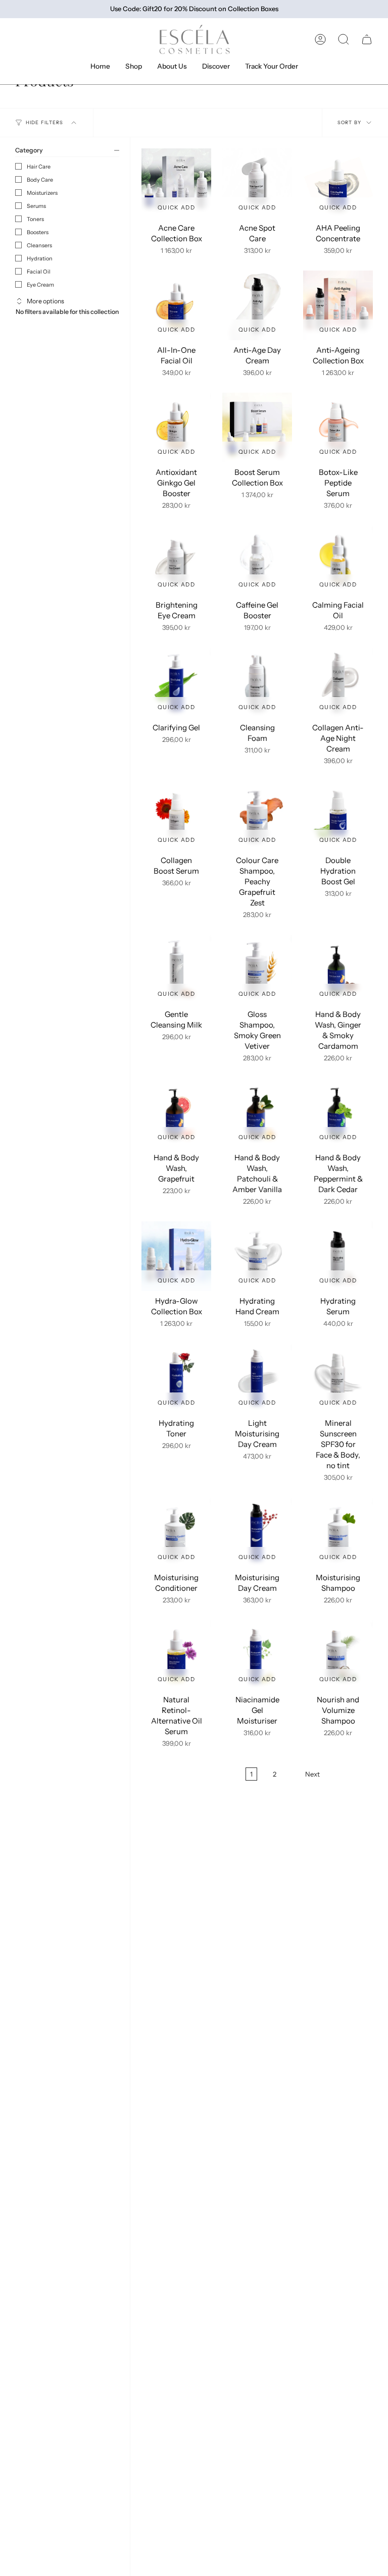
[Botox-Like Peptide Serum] (338, 427)
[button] (344, 39)
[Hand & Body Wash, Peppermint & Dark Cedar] (338, 1113)
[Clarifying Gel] (176, 683)
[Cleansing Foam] (257, 683)
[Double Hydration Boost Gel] (338, 816)
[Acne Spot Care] (257, 183)
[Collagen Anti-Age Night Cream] (338, 683)
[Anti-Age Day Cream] (257, 305)
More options (45, 301)
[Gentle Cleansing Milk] (176, 970)
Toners (35, 219)
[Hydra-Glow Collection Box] (176, 1256)
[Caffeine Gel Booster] (257, 560)
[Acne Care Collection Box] (176, 183)
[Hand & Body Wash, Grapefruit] (176, 1113)
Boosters (38, 232)
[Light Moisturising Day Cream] (257, 1378)
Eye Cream (40, 285)
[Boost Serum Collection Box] (257, 427)
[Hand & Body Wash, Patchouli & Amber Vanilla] (257, 1113)
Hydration (40, 258)
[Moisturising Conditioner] (176, 1533)
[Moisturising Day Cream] (257, 1533)
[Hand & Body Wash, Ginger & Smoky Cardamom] (338, 970)
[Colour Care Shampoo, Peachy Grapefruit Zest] (257, 816)
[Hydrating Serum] (338, 1256)
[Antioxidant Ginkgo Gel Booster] (176, 427)
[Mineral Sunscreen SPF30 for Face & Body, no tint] (338, 1378)
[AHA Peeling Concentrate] (338, 183)
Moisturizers (42, 193)
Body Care (40, 180)
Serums (36, 206)
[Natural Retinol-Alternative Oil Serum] (176, 1655)
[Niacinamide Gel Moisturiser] (257, 1655)
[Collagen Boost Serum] (176, 816)
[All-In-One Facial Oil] (176, 305)
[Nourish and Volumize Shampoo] (338, 1655)
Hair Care (39, 167)
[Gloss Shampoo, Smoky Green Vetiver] (257, 970)
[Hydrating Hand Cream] (257, 1256)
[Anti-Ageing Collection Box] (338, 305)
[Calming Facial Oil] (338, 560)
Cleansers (39, 245)
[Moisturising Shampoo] (338, 1533)
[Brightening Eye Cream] (176, 560)
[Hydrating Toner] (176, 1378)
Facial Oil (39, 272)
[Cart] (367, 39)
